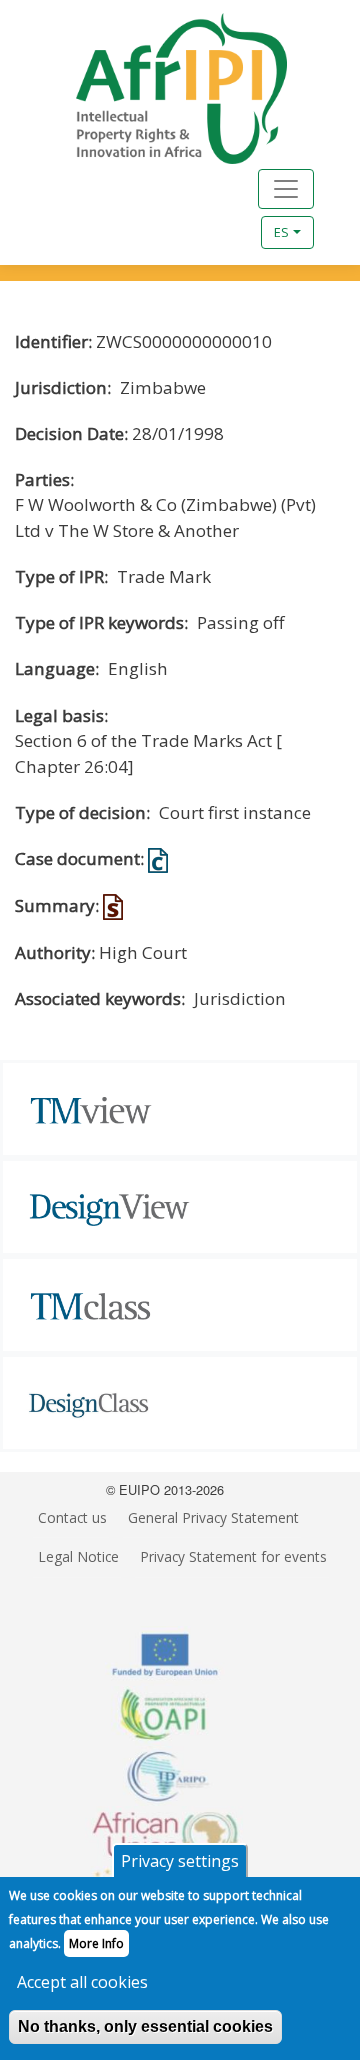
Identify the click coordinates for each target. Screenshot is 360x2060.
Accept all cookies (82, 1982)
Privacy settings (180, 1861)
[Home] (157, 88)
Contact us (72, 1517)
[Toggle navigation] (286, 189)
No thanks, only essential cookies (145, 2026)
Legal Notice (78, 1556)
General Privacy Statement (213, 1517)
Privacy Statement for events (233, 1556)
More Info (96, 1943)
